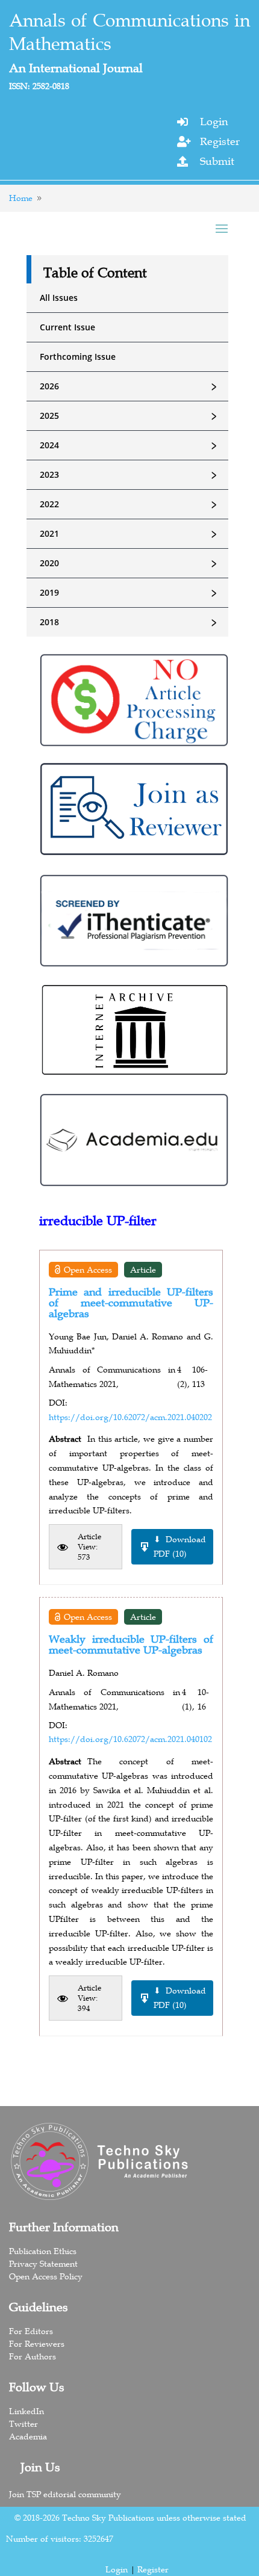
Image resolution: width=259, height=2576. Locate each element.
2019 (130, 593)
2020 (130, 563)
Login (214, 122)
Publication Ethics (43, 2251)
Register (220, 141)
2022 (130, 504)
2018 (130, 622)
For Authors (33, 2356)
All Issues (59, 298)
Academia (28, 2436)
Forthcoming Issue (78, 357)
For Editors (31, 2331)
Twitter (23, 2424)
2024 (130, 445)
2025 (130, 416)
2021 (130, 534)
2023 (130, 475)
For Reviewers (37, 2344)
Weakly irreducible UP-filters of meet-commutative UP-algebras (131, 1645)
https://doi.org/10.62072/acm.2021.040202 (130, 1417)
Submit (217, 161)
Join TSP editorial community (65, 2494)
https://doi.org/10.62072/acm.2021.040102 (130, 1739)
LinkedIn (27, 2411)
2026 (130, 386)
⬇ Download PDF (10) (180, 1546)
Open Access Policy (46, 2276)
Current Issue (67, 327)
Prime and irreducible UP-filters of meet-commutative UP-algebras (131, 1303)
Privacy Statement (43, 2264)
